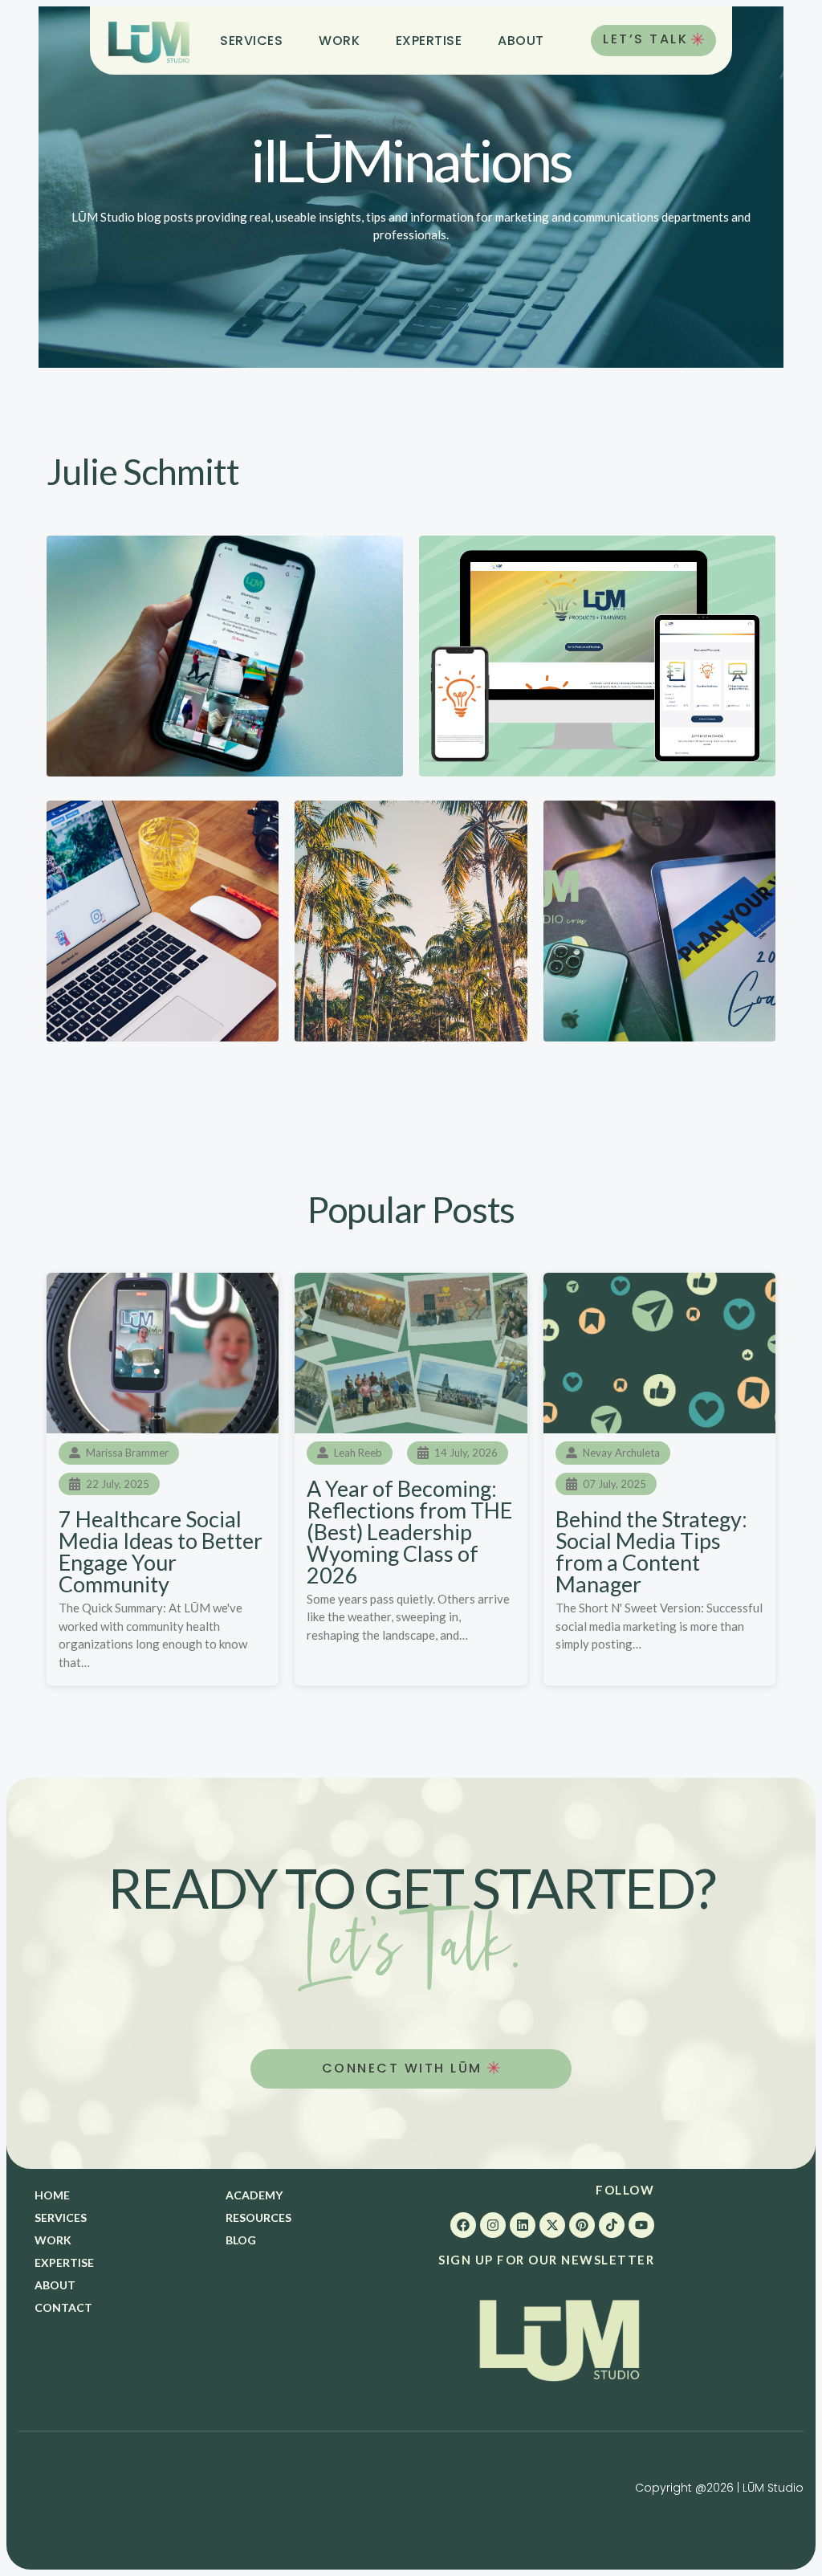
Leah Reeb (358, 1453)
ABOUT (521, 41)
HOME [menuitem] (52, 2195)
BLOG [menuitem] (241, 2240)
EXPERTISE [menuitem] (64, 2262)
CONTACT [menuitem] (63, 2307)
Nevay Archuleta (621, 1453)
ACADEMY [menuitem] (254, 2195)
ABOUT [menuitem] (55, 2285)
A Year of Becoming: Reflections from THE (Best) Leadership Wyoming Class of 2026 (409, 1532)
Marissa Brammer (127, 1453)
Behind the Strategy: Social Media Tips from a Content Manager (651, 1551)
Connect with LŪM (405, 2068)
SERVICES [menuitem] (61, 2217)
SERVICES (251, 41)
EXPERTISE (429, 41)
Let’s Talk (645, 39)
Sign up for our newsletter (546, 2260)
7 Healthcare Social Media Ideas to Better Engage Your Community (161, 1551)
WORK (339, 41)
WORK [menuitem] (53, 2240)
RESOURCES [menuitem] (258, 2217)
